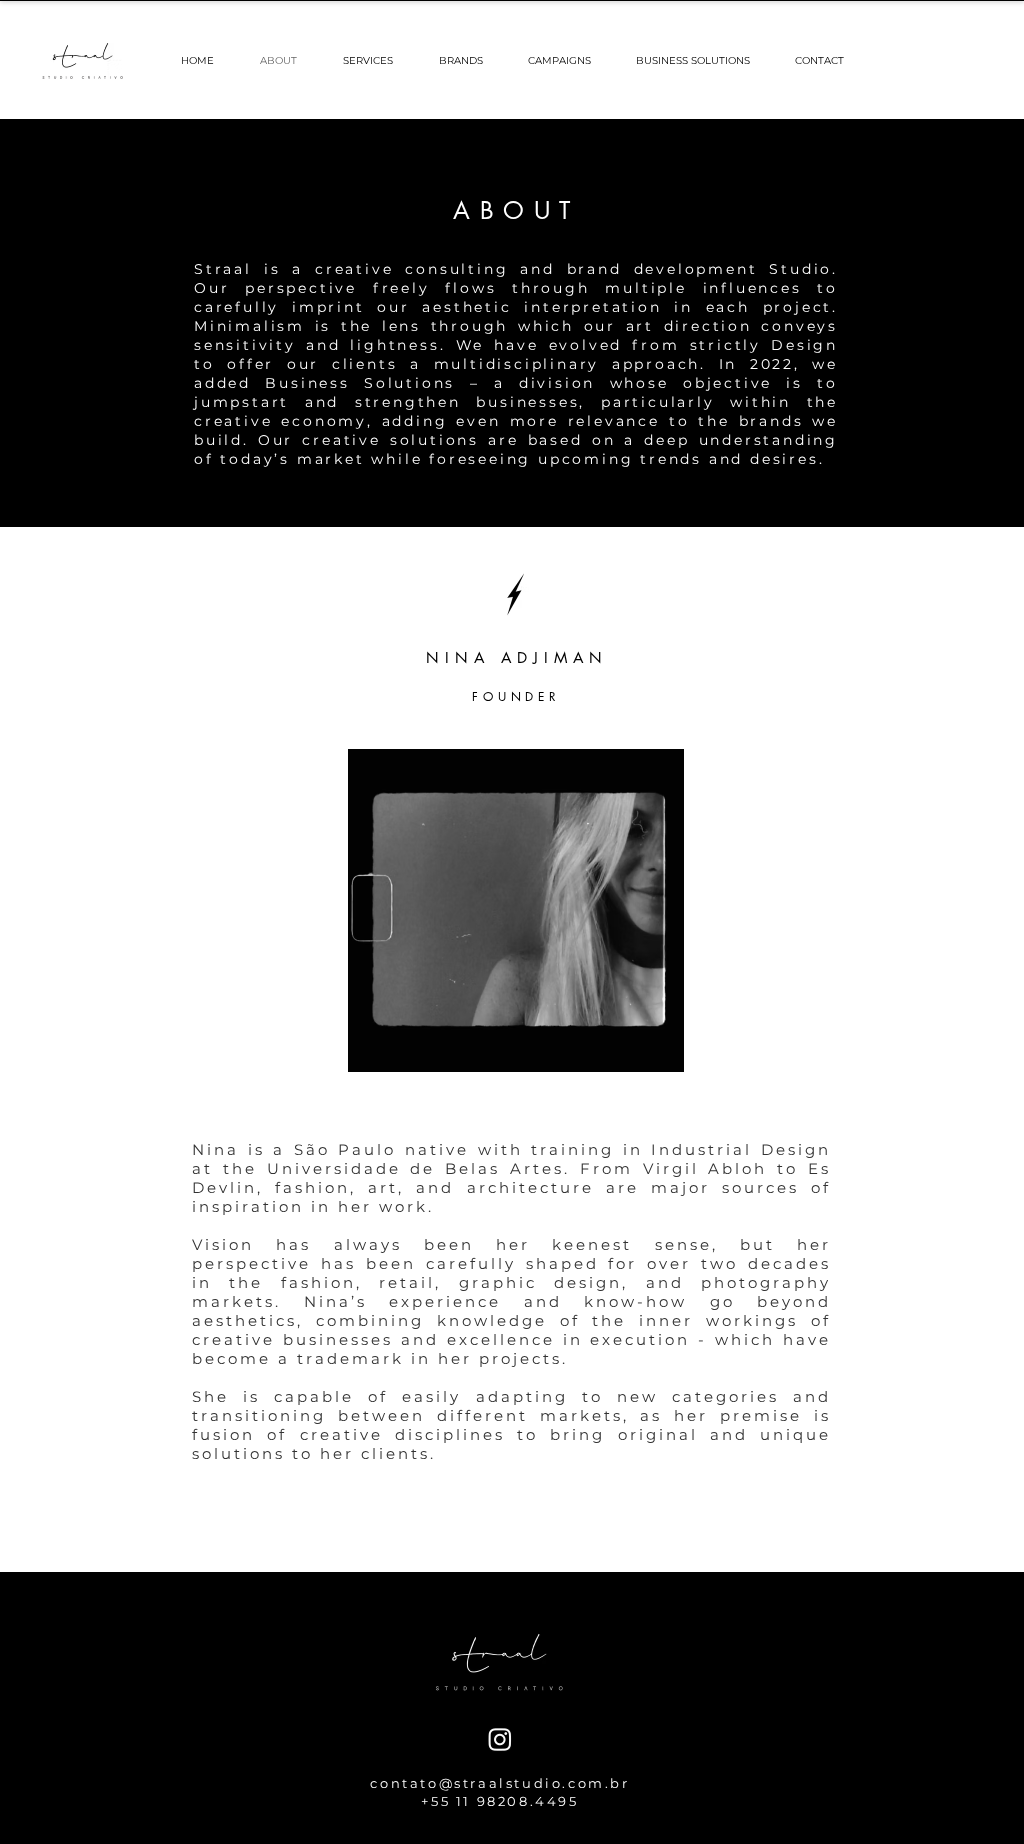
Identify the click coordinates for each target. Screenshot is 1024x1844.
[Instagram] (500, 1739)
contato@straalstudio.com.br (499, 1783)
